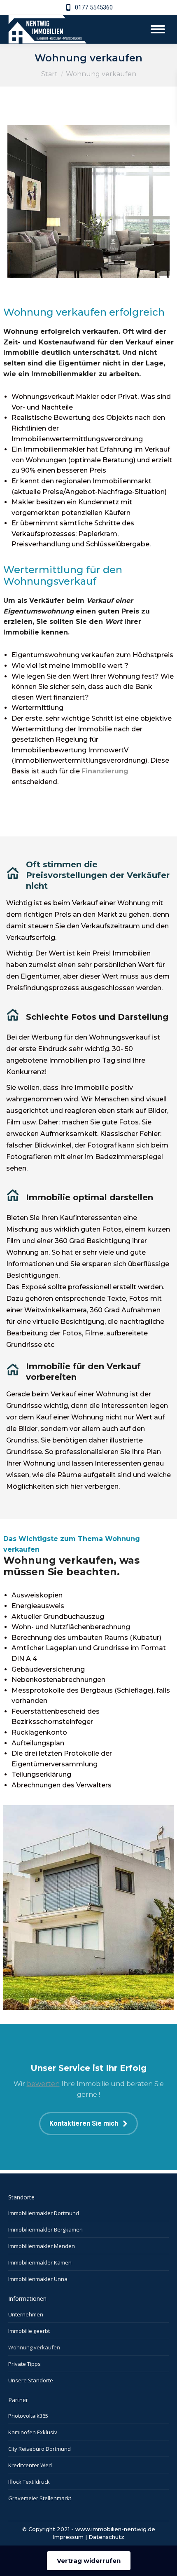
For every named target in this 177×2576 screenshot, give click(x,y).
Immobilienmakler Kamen (40, 2262)
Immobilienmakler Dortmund (44, 2213)
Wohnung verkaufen (34, 2347)
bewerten (43, 2084)
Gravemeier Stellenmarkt (40, 2498)
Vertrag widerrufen (89, 2561)
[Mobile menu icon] (158, 29)
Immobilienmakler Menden (42, 2246)
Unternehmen (26, 2314)
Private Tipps (24, 2364)
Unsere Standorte (31, 2380)
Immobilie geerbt (29, 2331)
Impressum (68, 2537)
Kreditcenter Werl (30, 2465)
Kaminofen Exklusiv (33, 2432)
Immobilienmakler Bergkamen (45, 2229)
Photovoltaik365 (28, 2416)
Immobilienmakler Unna (38, 2279)
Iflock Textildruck (29, 2482)
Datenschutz (106, 2537)
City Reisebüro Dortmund (40, 2449)
